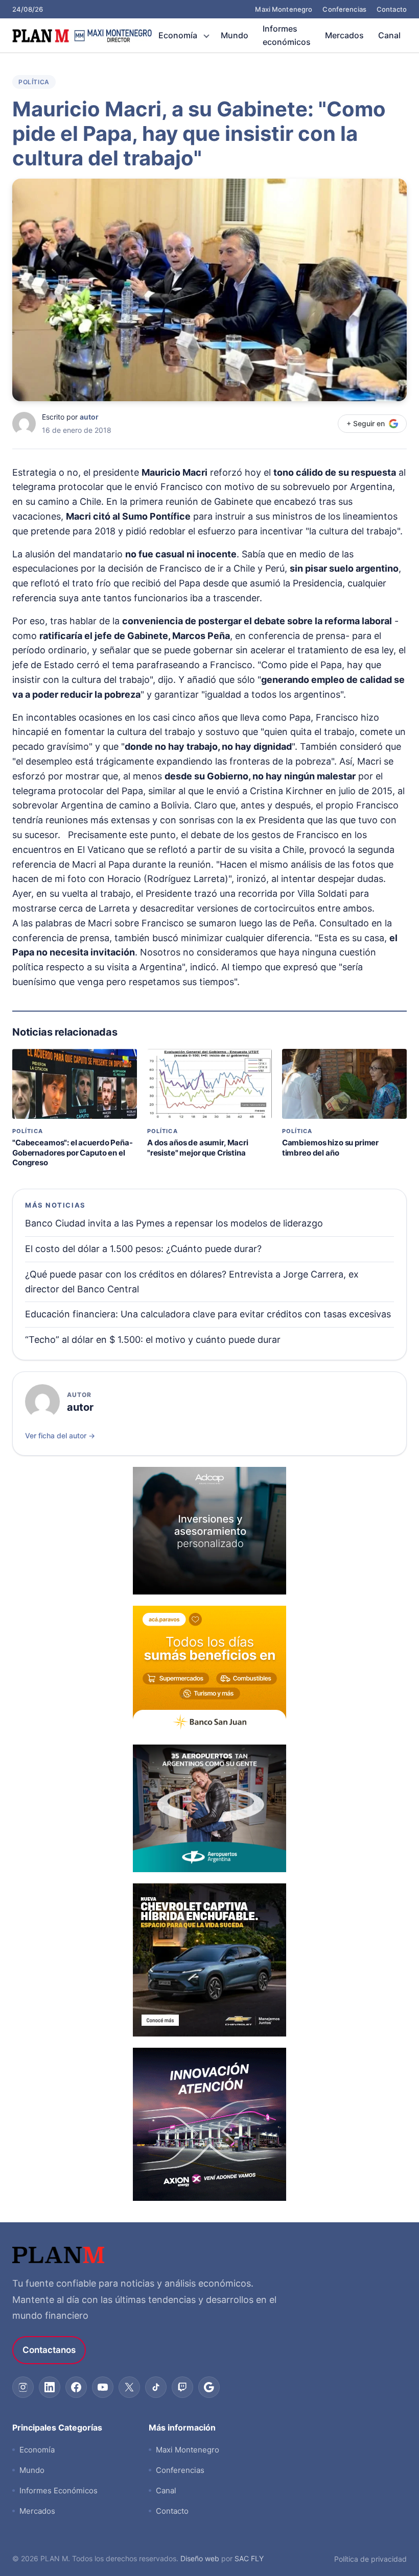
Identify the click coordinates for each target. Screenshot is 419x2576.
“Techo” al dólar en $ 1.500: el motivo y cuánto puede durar (153, 1340)
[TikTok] (156, 2387)
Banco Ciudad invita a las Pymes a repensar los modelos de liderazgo (174, 1223)
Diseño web (200, 2558)
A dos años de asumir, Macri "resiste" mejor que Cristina (198, 1148)
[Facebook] (76, 2387)
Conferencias (344, 9)
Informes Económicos (59, 2491)
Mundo (235, 35)
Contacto (392, 9)
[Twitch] (182, 2387)
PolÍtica (34, 82)
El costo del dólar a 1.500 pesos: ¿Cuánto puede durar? (143, 1249)
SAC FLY (249, 2558)
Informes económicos (287, 35)
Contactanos (49, 2350)
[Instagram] (23, 2387)
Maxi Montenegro (284, 9)
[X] (129, 2387)
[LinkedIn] (50, 2387)
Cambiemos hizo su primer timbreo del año (330, 1148)
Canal (389, 35)
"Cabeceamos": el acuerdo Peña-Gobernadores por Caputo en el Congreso (73, 1152)
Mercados (344, 35)
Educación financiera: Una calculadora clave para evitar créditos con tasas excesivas (208, 1314)
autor (89, 417)
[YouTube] (103, 2387)
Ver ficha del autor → (60, 1436)
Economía (178, 35)
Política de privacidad (370, 2559)
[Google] (209, 2387)
